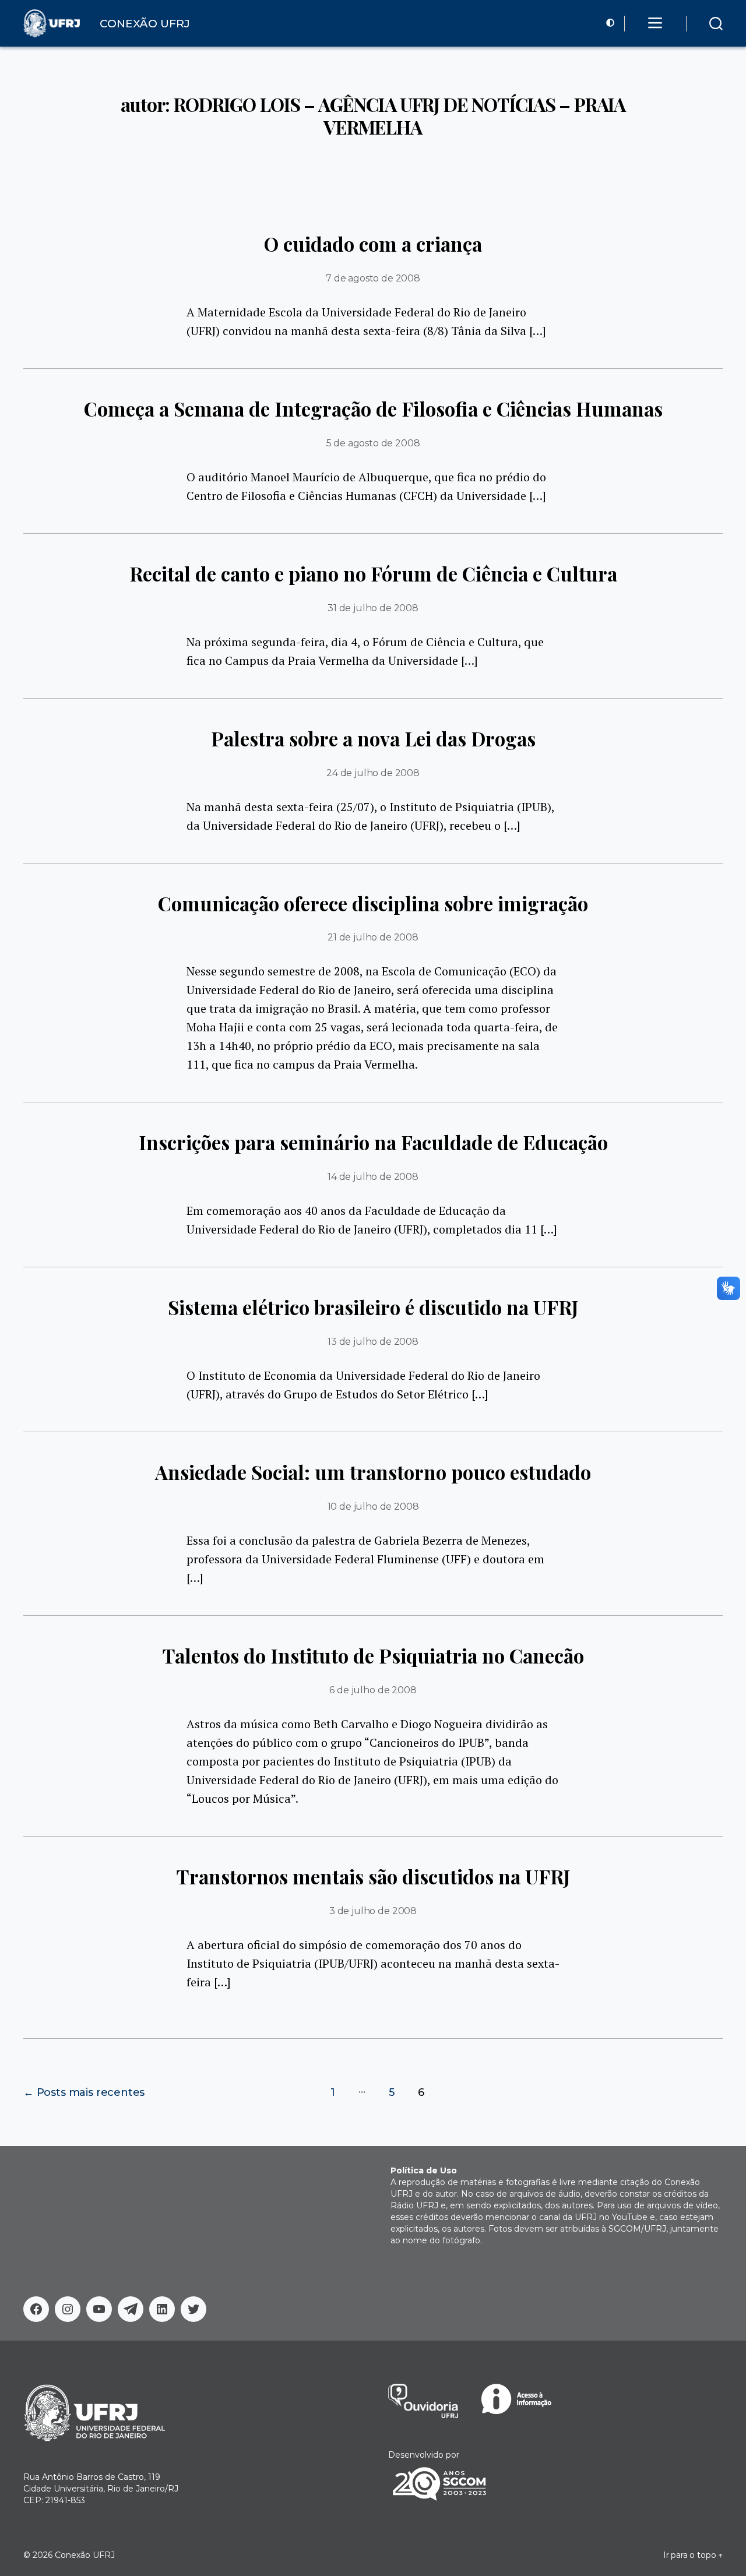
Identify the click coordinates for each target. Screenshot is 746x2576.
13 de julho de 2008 (373, 1342)
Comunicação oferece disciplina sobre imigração (373, 903)
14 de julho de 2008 (373, 1177)
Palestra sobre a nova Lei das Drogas (373, 738)
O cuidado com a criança (373, 244)
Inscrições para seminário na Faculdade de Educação (373, 1142)
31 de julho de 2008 (373, 608)
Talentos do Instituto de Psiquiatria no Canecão (373, 1655)
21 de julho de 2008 (373, 937)
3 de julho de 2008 (373, 1911)
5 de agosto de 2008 (373, 443)
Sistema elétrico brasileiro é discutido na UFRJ (373, 1307)
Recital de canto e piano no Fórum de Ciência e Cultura (373, 573)
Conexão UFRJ (85, 2555)
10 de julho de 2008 (373, 1507)
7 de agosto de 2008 (373, 278)
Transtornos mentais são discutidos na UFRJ (373, 1876)
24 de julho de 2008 (373, 773)
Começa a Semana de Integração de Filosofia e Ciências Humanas (373, 408)
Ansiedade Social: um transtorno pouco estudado (373, 1472)
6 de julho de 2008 (373, 1690)
